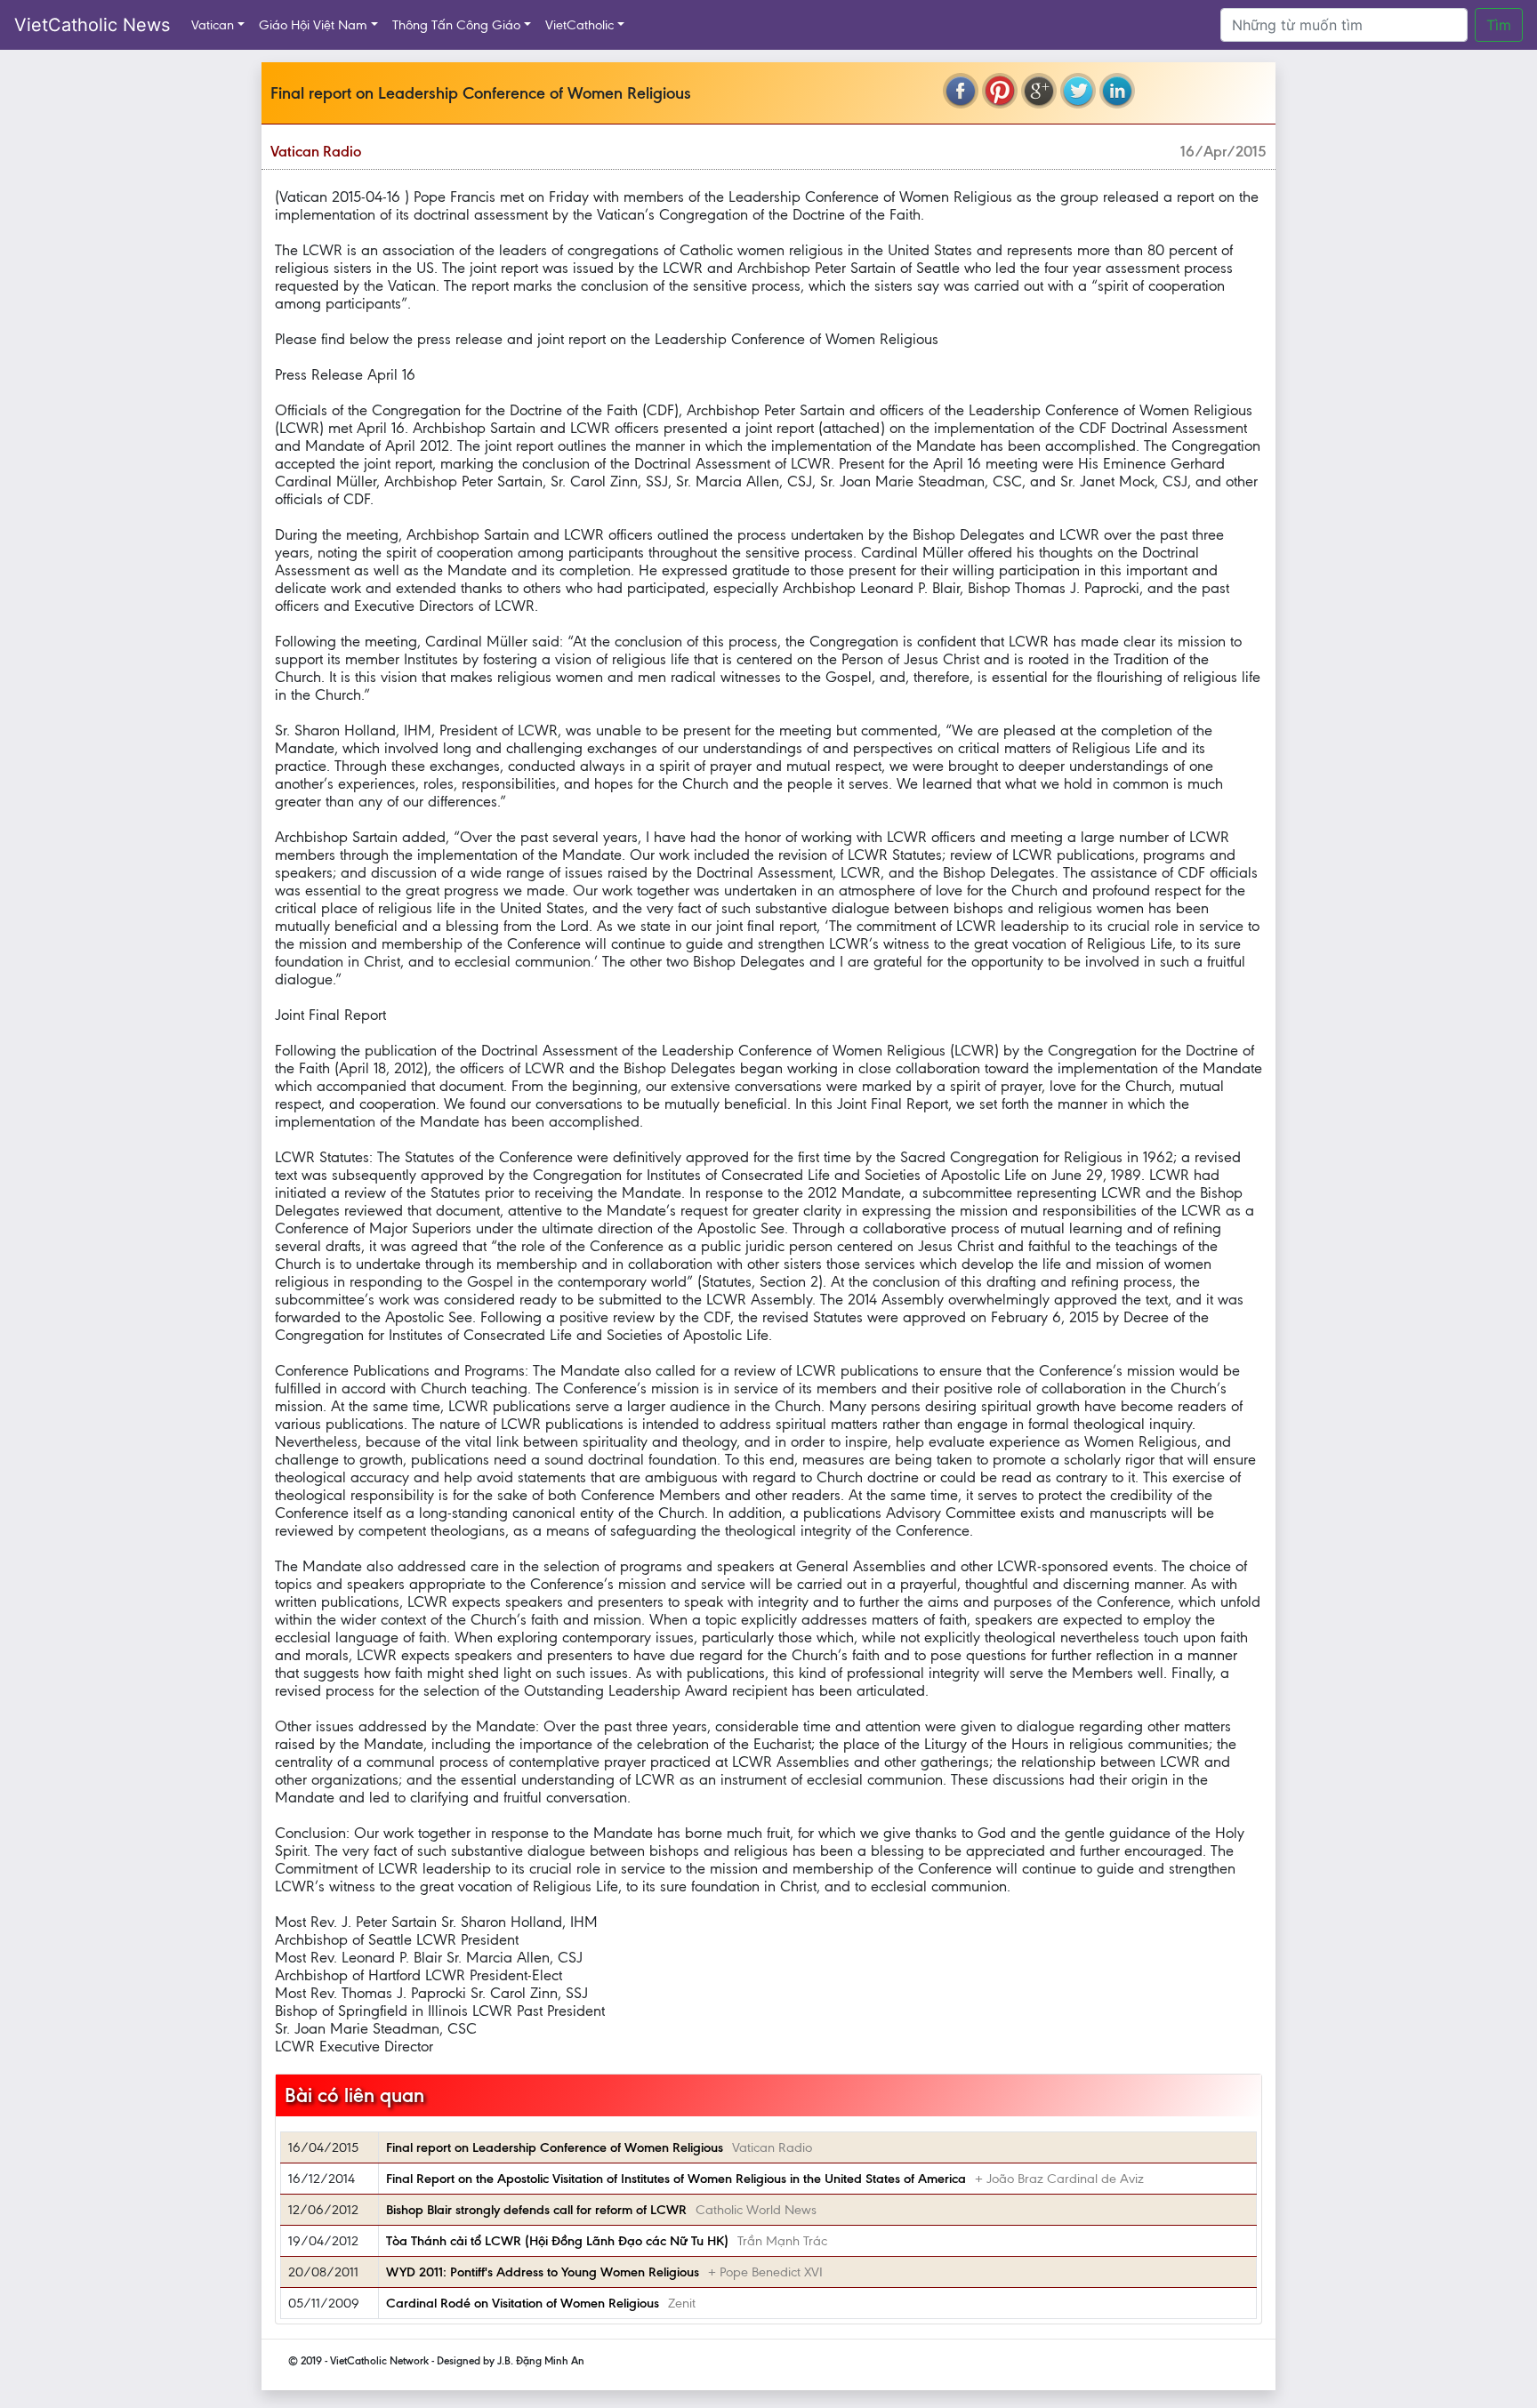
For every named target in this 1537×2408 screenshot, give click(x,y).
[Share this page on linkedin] (1117, 91)
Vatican (213, 25)
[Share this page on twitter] (1078, 91)
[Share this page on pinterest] (1000, 91)
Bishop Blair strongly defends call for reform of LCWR (536, 2210)
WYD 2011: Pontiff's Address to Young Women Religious (543, 2272)
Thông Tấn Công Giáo (456, 25)
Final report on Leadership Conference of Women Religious (555, 2147)
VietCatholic (579, 25)
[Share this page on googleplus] (1039, 91)
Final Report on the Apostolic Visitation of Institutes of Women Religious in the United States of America (676, 2179)
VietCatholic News (92, 25)
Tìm (1499, 25)
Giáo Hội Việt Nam (313, 25)
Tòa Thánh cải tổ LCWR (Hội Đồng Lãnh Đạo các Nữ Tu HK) (557, 2241)
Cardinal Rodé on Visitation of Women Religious (523, 2303)
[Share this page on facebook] (961, 91)
